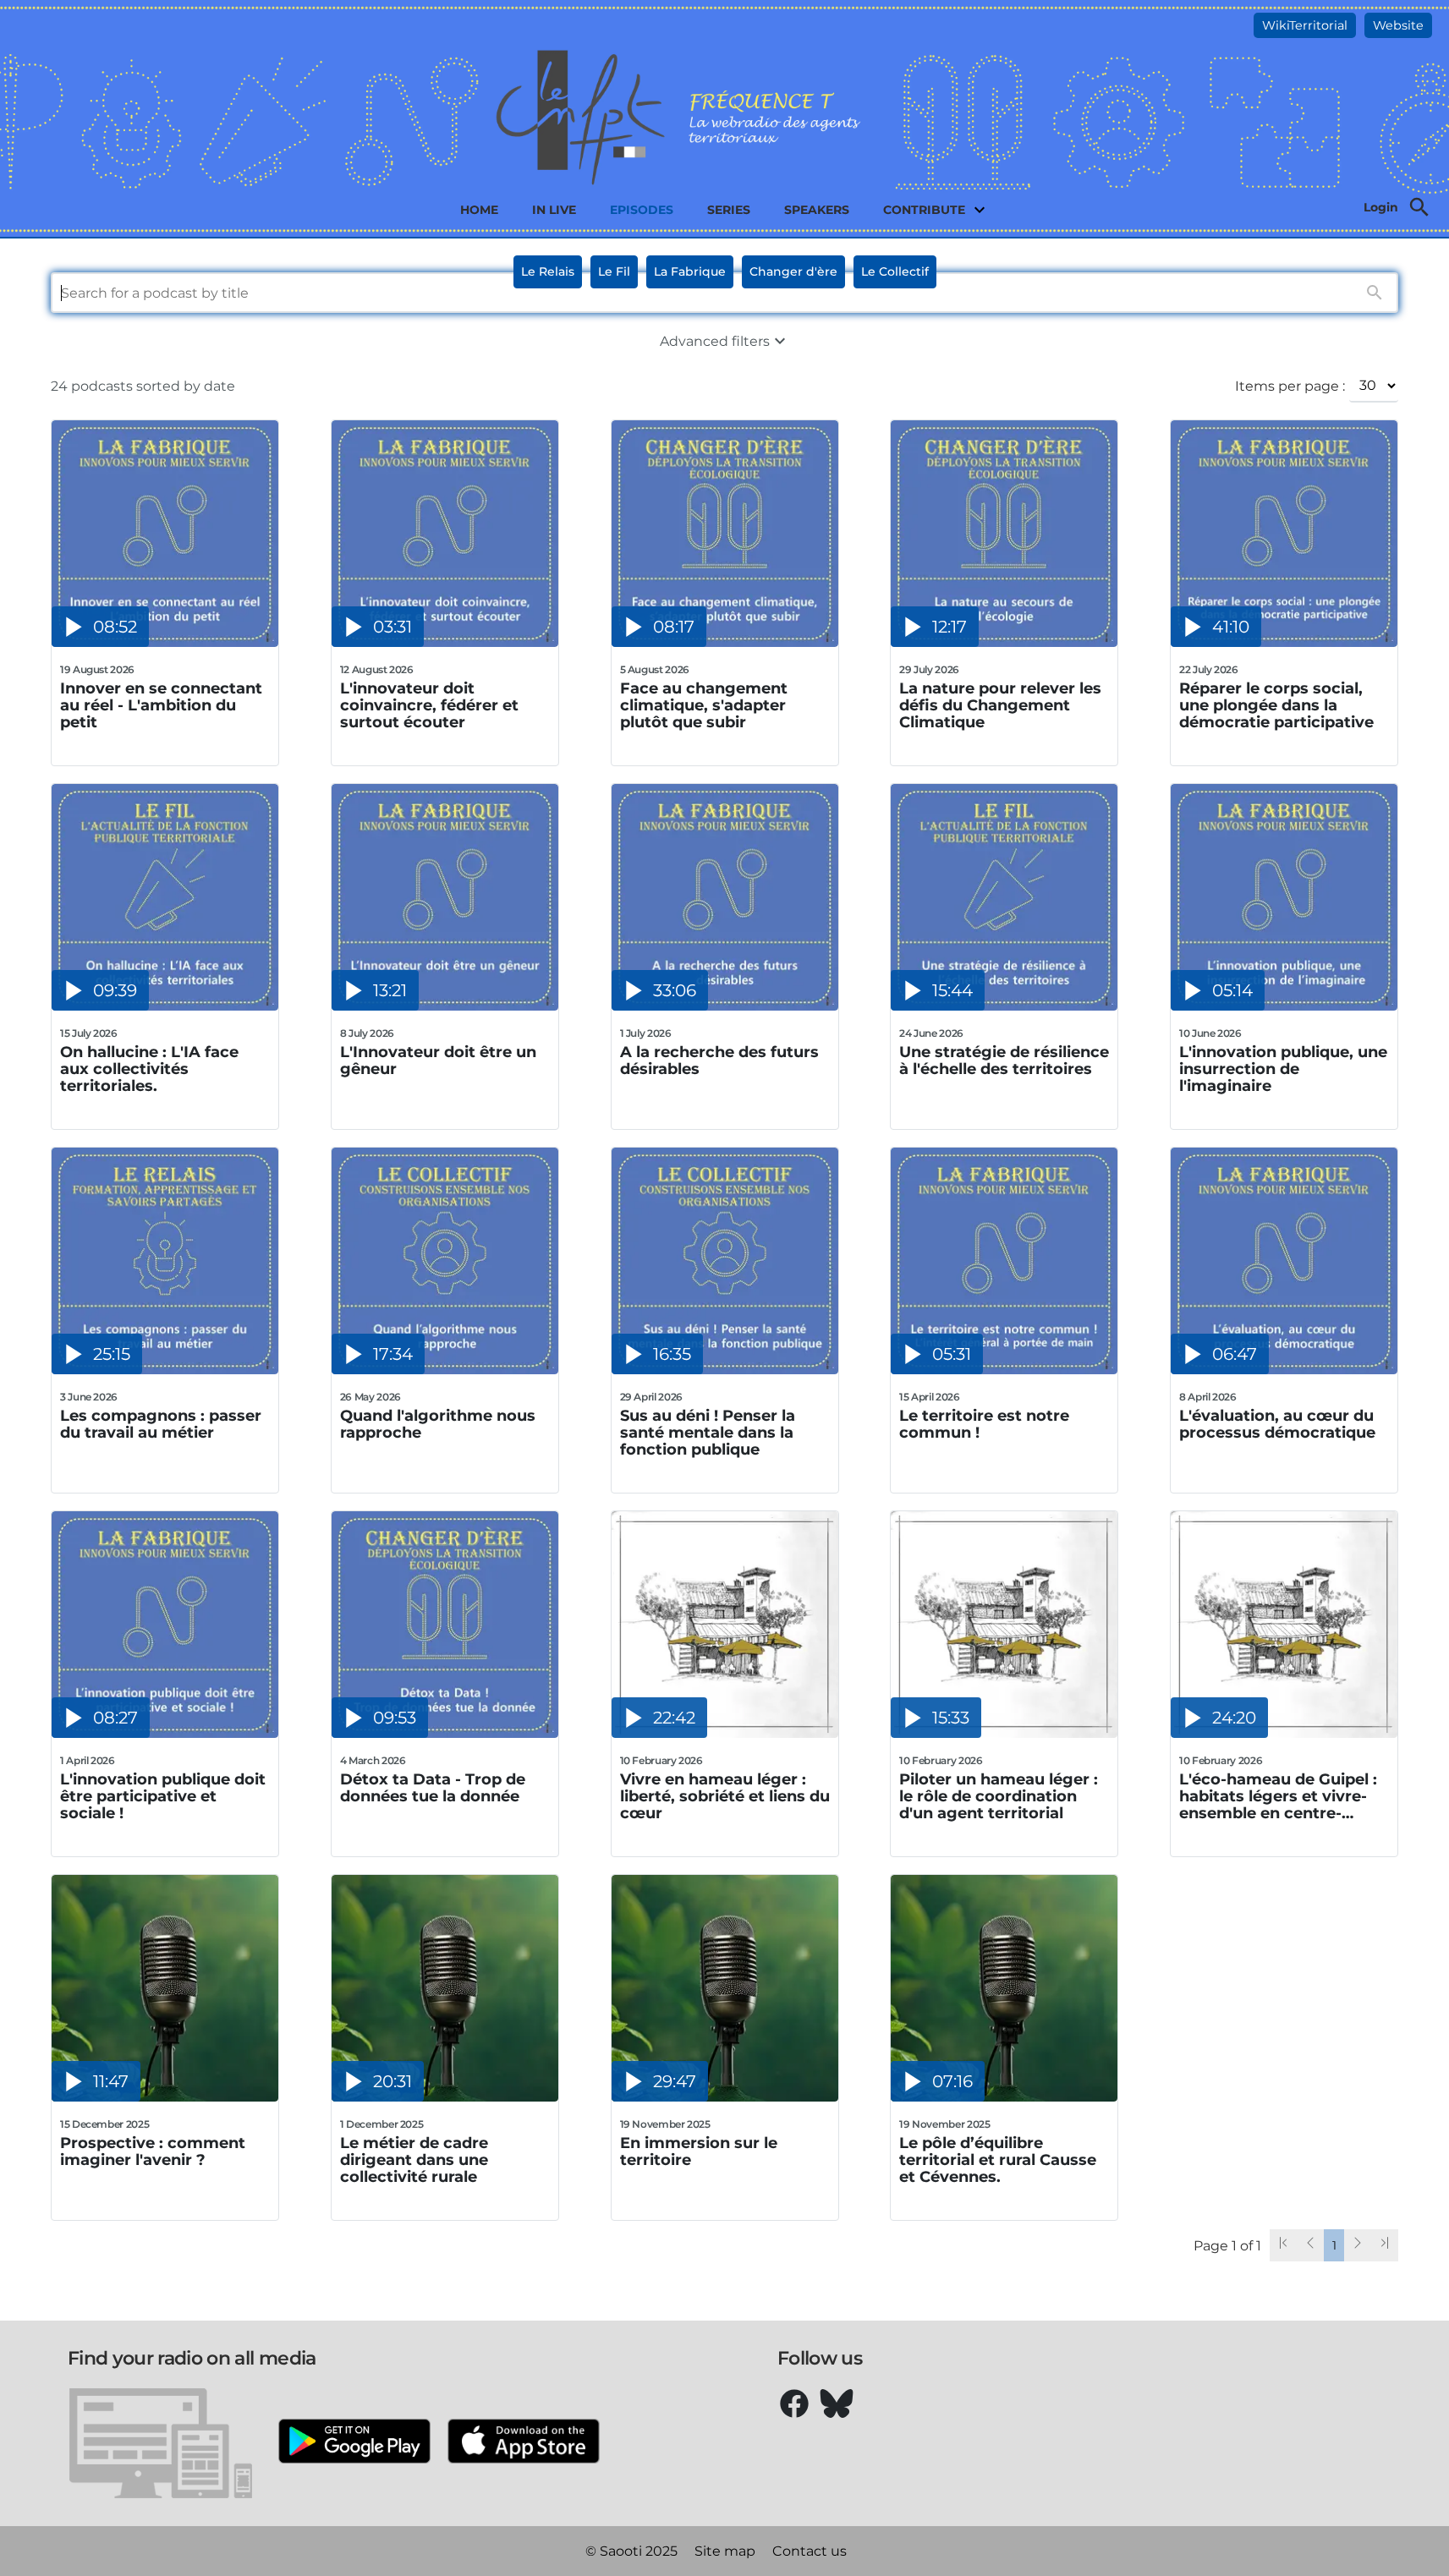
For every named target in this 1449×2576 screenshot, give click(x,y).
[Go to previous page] (1310, 2245)
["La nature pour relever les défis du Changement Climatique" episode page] (1004, 642)
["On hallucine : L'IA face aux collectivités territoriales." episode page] (165, 1006)
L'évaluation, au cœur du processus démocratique (1277, 1425)
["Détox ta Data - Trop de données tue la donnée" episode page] (445, 1733)
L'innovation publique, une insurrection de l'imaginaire (1283, 1069)
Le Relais (548, 271)
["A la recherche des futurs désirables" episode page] (725, 1006)
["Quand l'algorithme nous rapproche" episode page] (445, 1370)
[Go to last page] (1385, 2245)
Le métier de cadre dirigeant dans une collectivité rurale (414, 2160)
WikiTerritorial (1305, 25)
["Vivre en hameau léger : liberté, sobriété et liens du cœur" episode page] (725, 1733)
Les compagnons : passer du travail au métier (161, 1425)
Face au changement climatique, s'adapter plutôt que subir (704, 705)
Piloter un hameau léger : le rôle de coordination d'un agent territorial (999, 1796)
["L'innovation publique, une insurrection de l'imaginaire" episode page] (1284, 1006)
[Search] (1419, 207)
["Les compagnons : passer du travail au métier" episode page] (165, 1370)
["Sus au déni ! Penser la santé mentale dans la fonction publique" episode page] (725, 1370)
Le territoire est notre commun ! (984, 1425)
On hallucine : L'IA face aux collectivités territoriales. (149, 1069)
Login (1381, 207)
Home (479, 210)
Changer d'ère (793, 271)
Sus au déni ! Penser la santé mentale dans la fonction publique (708, 1433)
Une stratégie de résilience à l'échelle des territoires (1004, 1061)
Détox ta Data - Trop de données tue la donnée (433, 1788)
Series (729, 210)
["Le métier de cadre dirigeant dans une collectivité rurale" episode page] (445, 2097)
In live (554, 210)
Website (1398, 25)
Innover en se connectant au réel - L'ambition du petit (161, 705)
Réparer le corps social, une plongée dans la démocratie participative (1276, 705)
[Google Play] (354, 2443)
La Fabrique (690, 271)
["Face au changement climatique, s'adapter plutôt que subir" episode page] (725, 642)
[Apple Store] (524, 2443)
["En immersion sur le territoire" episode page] (725, 2097)
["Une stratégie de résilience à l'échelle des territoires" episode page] (1004, 1006)
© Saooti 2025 (631, 2551)
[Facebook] (794, 2403)
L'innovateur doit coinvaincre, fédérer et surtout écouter (429, 705)
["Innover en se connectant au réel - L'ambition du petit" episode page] (165, 642)
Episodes (642, 210)
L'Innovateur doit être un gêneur (438, 1061)
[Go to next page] (1358, 2245)
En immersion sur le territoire (699, 2152)
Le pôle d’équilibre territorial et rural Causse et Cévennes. (998, 2160)
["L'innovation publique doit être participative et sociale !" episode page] (165, 1733)
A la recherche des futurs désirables (719, 1061)
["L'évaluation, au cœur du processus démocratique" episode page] (1284, 1370)
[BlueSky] (837, 2403)
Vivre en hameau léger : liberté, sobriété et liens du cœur (725, 1796)
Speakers (817, 210)
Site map (725, 2551)
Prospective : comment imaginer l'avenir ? (153, 2152)
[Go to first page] (1283, 2245)
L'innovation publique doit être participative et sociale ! (163, 1796)
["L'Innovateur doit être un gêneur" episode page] (445, 1006)
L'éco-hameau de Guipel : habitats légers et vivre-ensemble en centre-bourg (1278, 1796)
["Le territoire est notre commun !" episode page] (1004, 1370)
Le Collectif (895, 271)
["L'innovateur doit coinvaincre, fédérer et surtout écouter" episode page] (445, 642)
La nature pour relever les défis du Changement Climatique (1000, 705)
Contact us (810, 2551)
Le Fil (614, 271)
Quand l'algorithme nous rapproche (438, 1425)
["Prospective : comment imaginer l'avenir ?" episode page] (165, 2097)
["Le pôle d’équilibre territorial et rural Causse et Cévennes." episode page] (1004, 2097)
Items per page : (1290, 386)
